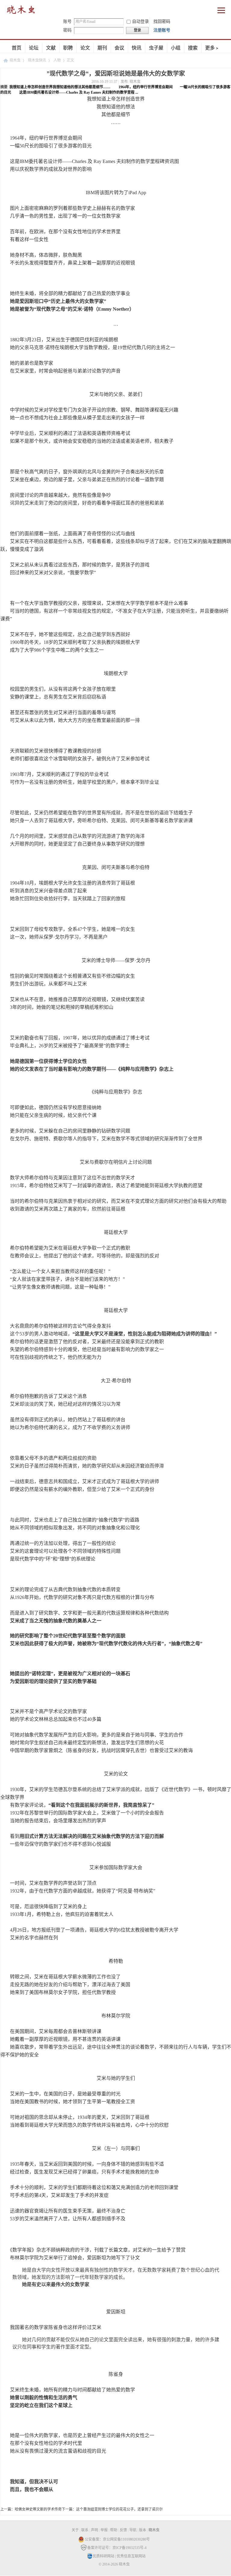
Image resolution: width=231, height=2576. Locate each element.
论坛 (34, 48)
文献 (51, 48)
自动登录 (140, 21)
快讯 (137, 48)
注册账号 (162, 30)
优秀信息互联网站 (131, 2556)
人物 (57, 60)
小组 (176, 48)
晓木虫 (15, 60)
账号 (67, 21)
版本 (143, 2530)
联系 (85, 2530)
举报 (104, 2530)
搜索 (193, 48)
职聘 (68, 48)
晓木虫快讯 (37, 60)
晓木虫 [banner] (21, 11)
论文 (85, 48)
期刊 (102, 48)
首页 (17, 48)
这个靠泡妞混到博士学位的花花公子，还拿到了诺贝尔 (119, 2509)
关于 (75, 2530)
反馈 (123, 2530)
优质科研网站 (103, 2556)
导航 (133, 2530)
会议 (119, 48)
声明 (94, 2530)
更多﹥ (212, 48)
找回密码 (162, 21)
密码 (67, 30)
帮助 (114, 2530)
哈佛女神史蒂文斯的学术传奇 (38, 2509)
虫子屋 (156, 48)
